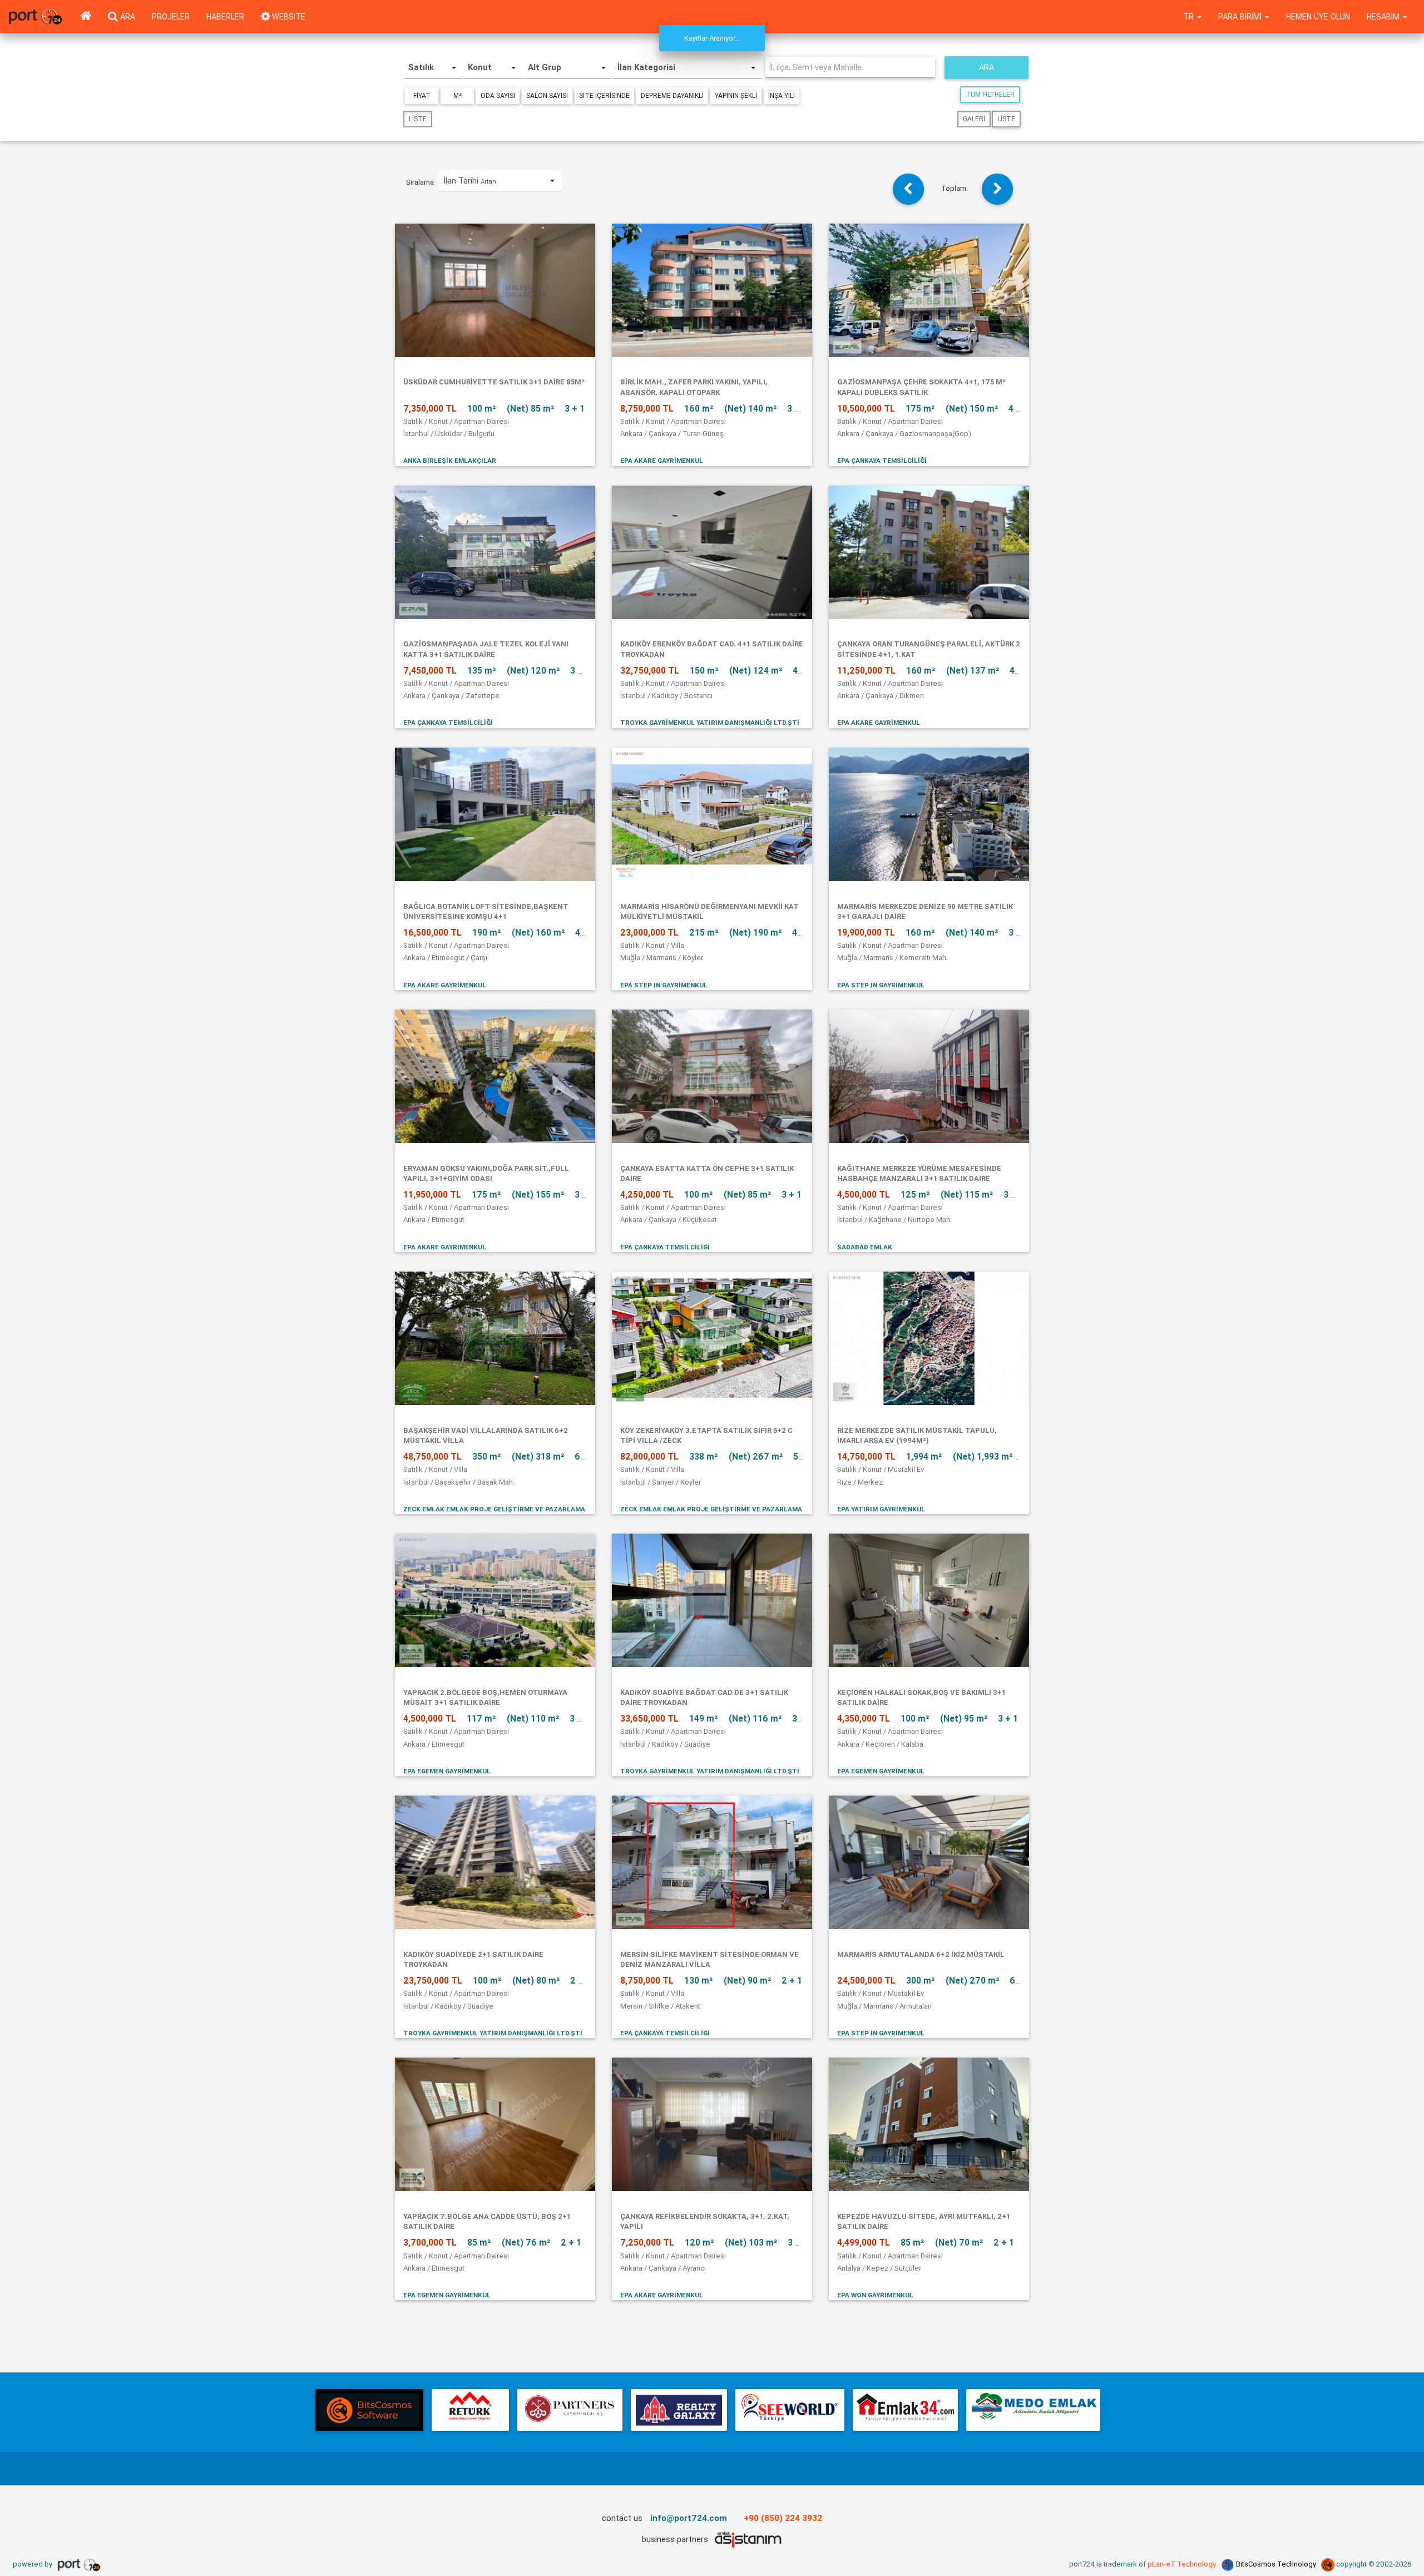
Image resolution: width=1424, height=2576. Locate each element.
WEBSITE (288, 17)
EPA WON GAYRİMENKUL (875, 2295)
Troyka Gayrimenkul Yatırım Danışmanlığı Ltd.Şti (710, 722)
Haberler (225, 17)
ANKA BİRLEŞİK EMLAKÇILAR (450, 460)
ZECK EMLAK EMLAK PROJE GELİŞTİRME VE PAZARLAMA (494, 1509)
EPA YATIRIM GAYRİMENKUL (881, 1509)
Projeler (171, 17)
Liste (418, 119)
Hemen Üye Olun (1318, 17)
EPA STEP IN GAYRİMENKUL (664, 985)
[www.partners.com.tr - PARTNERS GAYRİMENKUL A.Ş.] (570, 2410)
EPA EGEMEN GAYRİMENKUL (447, 1771)
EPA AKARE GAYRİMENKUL (662, 460)
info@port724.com (689, 2518)
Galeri (974, 119)
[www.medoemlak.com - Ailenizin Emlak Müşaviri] (1033, 2410)
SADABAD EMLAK (865, 1247)
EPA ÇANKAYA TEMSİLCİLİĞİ (882, 460)
